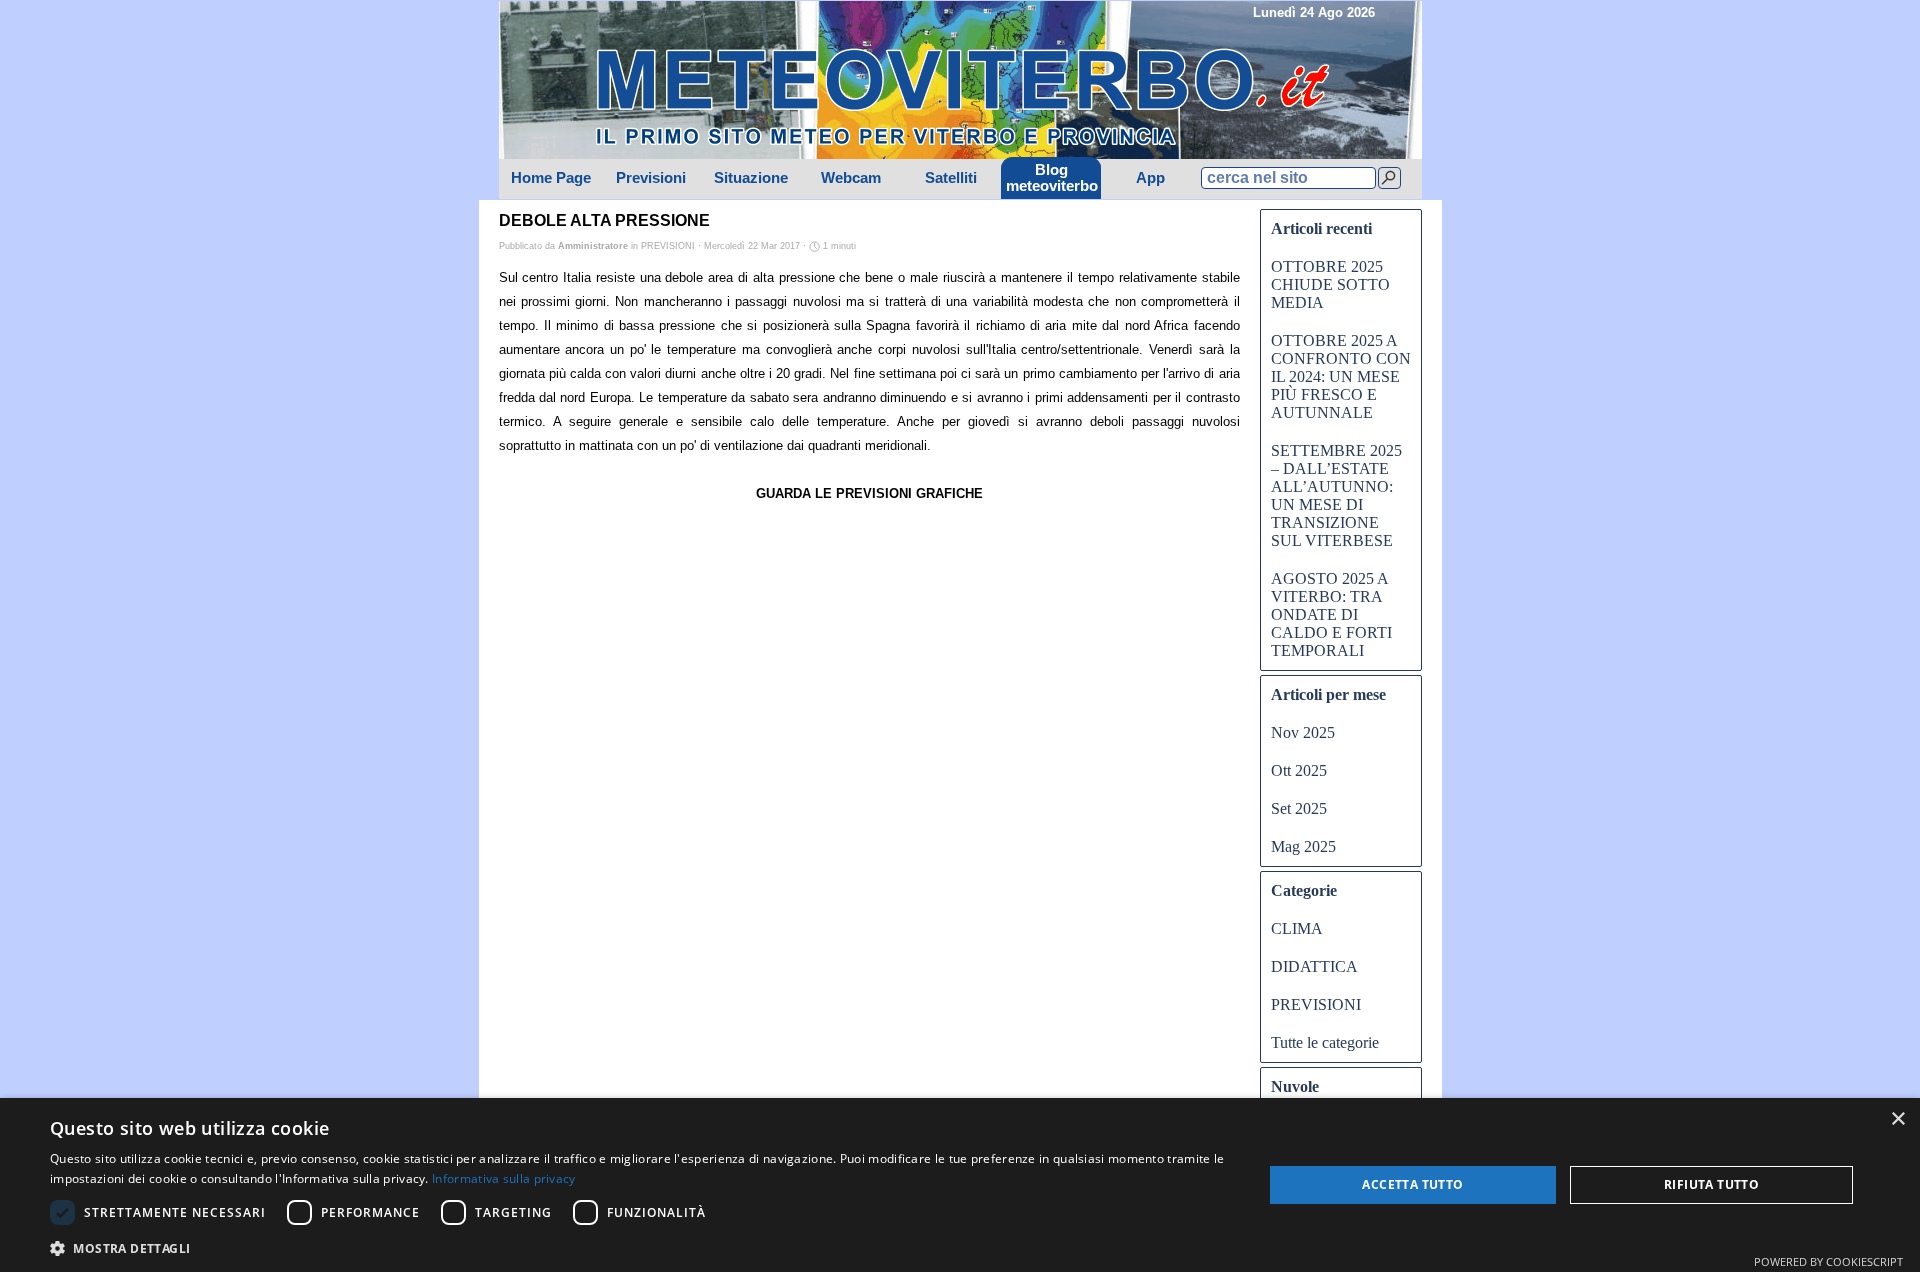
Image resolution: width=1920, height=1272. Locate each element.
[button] (638, 1246)
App (1150, 178)
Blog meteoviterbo (1052, 178)
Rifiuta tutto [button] (1711, 1184)
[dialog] (960, 1185)
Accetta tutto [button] (1412, 1184)
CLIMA (1297, 928)
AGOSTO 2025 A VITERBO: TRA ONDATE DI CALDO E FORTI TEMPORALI (1331, 614)
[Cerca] (1389, 178)
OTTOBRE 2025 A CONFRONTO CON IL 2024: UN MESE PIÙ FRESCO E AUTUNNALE (1341, 376)
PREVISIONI (1316, 1004)
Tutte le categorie (1325, 1042)
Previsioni (651, 178)
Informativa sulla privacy (504, 1178)
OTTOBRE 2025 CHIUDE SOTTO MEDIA (1330, 284)
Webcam (851, 178)
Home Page (551, 178)
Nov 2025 (1303, 732)
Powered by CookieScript (1828, 1261)
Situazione (751, 178)
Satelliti (951, 178)
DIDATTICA (1314, 966)
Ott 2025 (1299, 770)
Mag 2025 (1303, 846)
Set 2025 (1299, 808)
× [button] (1897, 1119)
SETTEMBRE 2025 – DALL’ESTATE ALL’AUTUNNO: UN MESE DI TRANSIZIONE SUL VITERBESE (1336, 495)
